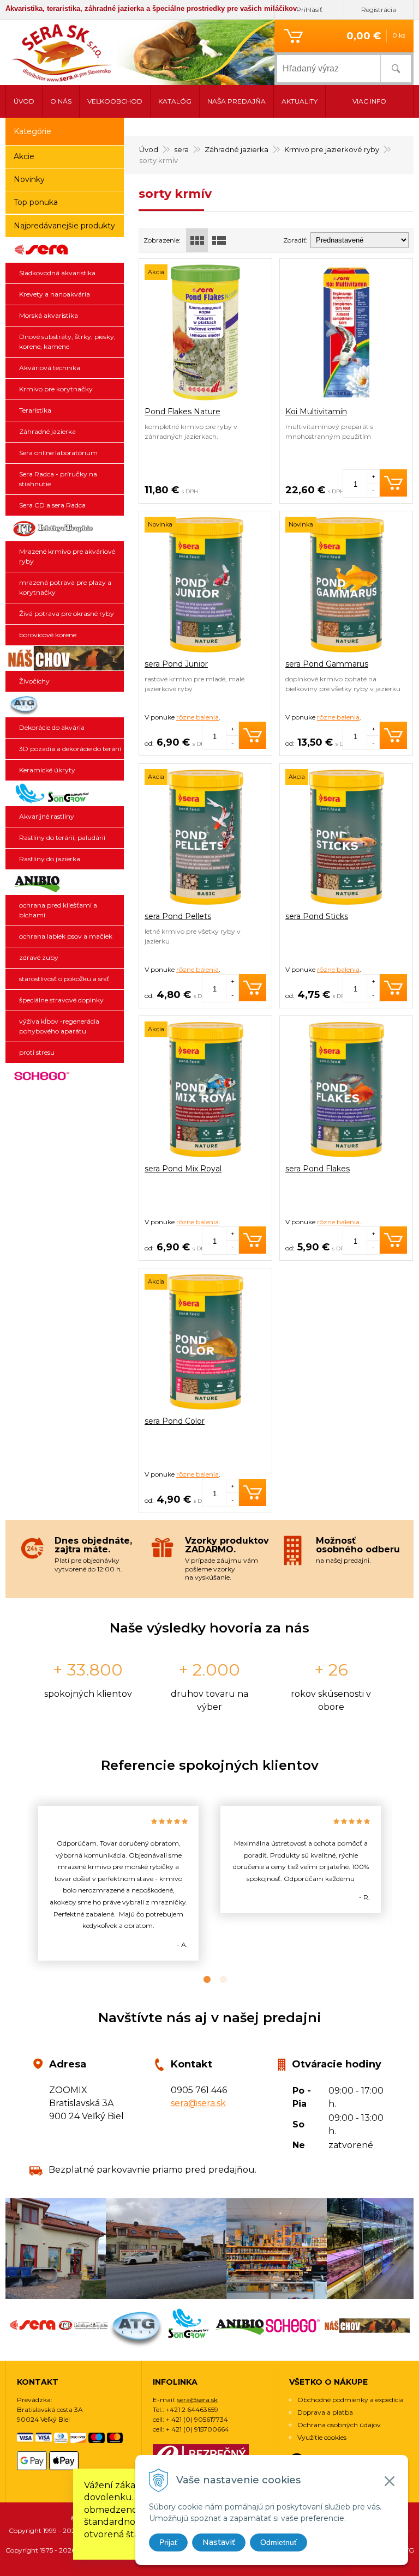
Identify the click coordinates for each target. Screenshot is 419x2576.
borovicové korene (48, 635)
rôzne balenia (197, 717)
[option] (118, 1883)
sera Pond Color (175, 1421)
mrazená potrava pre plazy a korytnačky (65, 587)
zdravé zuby (39, 957)
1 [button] (201, 1980)
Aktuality (300, 101)
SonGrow (65, 794)
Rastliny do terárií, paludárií (62, 837)
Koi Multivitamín (316, 412)
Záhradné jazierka (237, 149)
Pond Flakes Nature (182, 412)
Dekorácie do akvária (52, 727)
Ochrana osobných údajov (339, 2425)
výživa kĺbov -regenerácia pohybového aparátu (59, 1026)
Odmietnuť (279, 2542)
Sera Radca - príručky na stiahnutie (58, 479)
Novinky (29, 179)
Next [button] (400, 1883)
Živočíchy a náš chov (65, 658)
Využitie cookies (322, 2437)
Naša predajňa (237, 101)
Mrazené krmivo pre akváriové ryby (67, 556)
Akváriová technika (50, 368)
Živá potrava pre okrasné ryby (67, 613)
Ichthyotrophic (65, 529)
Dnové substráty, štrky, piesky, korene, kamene (67, 341)
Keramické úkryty (47, 770)
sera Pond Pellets (178, 916)
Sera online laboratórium (58, 453)
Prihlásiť (309, 10)
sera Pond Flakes (318, 1169)
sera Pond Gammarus (327, 664)
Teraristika (35, 410)
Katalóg (175, 101)
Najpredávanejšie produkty (64, 226)
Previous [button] (19, 1883)
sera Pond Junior (176, 664)
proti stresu (37, 1052)
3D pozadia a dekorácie (65, 705)
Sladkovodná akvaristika (57, 273)
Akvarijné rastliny (47, 816)
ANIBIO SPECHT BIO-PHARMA (65, 882)
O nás (61, 101)
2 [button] (218, 1980)
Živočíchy (34, 681)
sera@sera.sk (198, 2103)
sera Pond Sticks (317, 916)
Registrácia (379, 10)
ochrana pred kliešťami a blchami (58, 910)
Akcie (24, 156)
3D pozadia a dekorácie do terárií (70, 749)
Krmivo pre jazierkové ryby (332, 149)
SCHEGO (65, 1076)
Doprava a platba (325, 2412)
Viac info (369, 101)
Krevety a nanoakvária (55, 294)
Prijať (168, 2542)
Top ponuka (36, 202)
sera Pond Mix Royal (183, 1169)
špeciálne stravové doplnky (61, 1000)
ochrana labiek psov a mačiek (66, 936)
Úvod (149, 149)
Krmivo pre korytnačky (56, 389)
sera (181, 149)
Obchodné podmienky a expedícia (351, 2400)
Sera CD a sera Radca (52, 505)
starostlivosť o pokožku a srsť (64, 979)
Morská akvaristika (49, 315)
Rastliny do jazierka (50, 859)
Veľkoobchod (115, 101)
